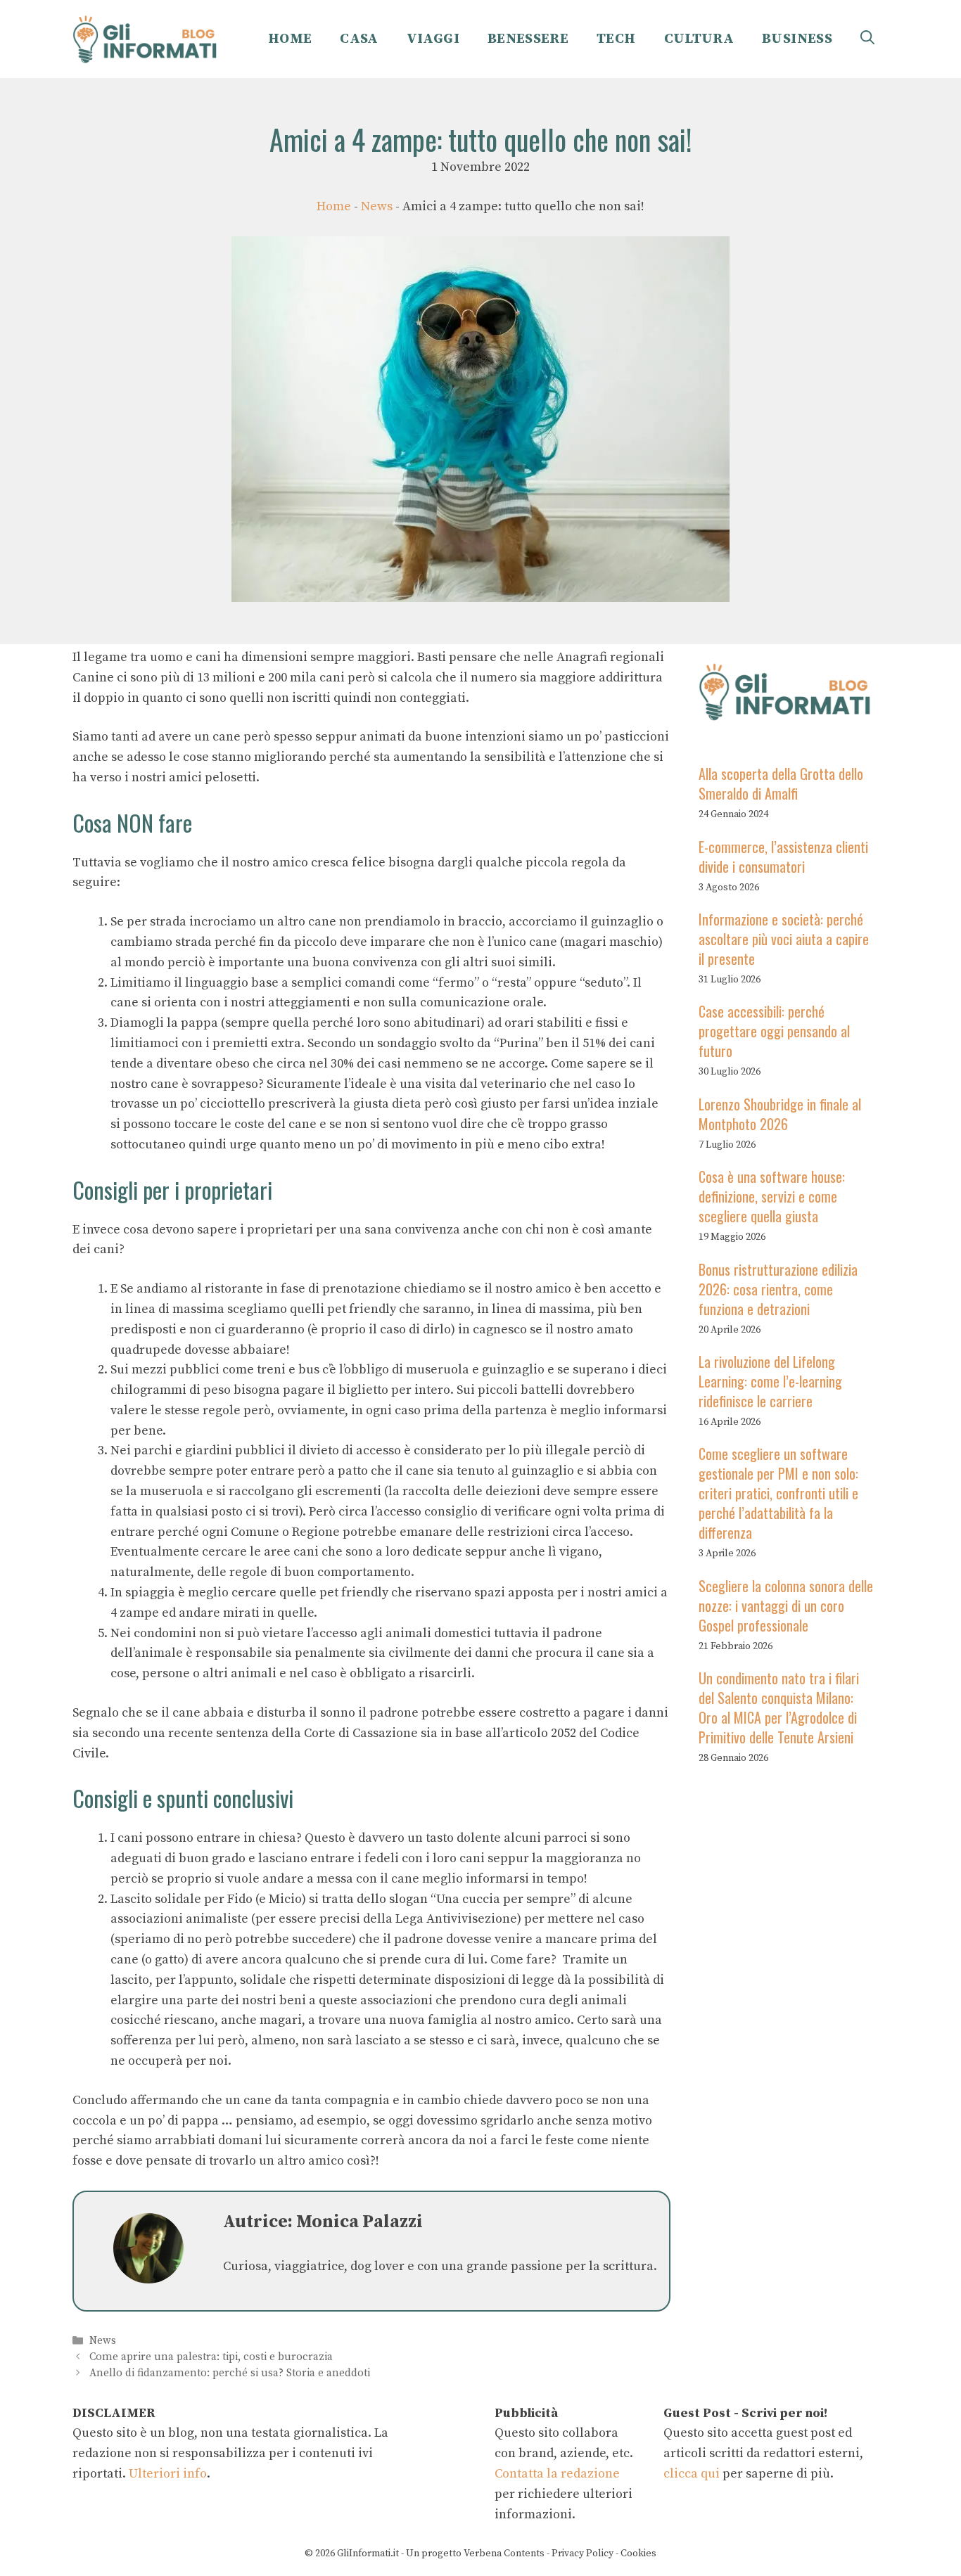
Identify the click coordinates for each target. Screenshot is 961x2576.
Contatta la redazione (557, 2474)
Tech (616, 39)
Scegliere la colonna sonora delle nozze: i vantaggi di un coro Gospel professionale (786, 1606)
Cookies (638, 2553)
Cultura (699, 39)
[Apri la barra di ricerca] (867, 39)
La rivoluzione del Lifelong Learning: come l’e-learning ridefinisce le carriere (770, 1381)
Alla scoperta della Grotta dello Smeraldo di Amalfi (781, 783)
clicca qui (692, 2474)
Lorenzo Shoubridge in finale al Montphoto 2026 (780, 1114)
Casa (359, 39)
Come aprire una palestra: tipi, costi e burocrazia (211, 2357)
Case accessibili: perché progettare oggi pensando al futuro (774, 1031)
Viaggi (433, 39)
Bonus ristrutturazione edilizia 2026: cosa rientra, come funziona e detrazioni (778, 1288)
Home (290, 39)
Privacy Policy (583, 2553)
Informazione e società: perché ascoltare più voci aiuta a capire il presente (784, 939)
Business (797, 39)
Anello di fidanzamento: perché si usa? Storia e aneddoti (230, 2374)
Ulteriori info (168, 2474)
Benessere (528, 39)
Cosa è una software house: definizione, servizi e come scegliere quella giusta (772, 1196)
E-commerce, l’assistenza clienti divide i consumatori (783, 856)
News (377, 206)
